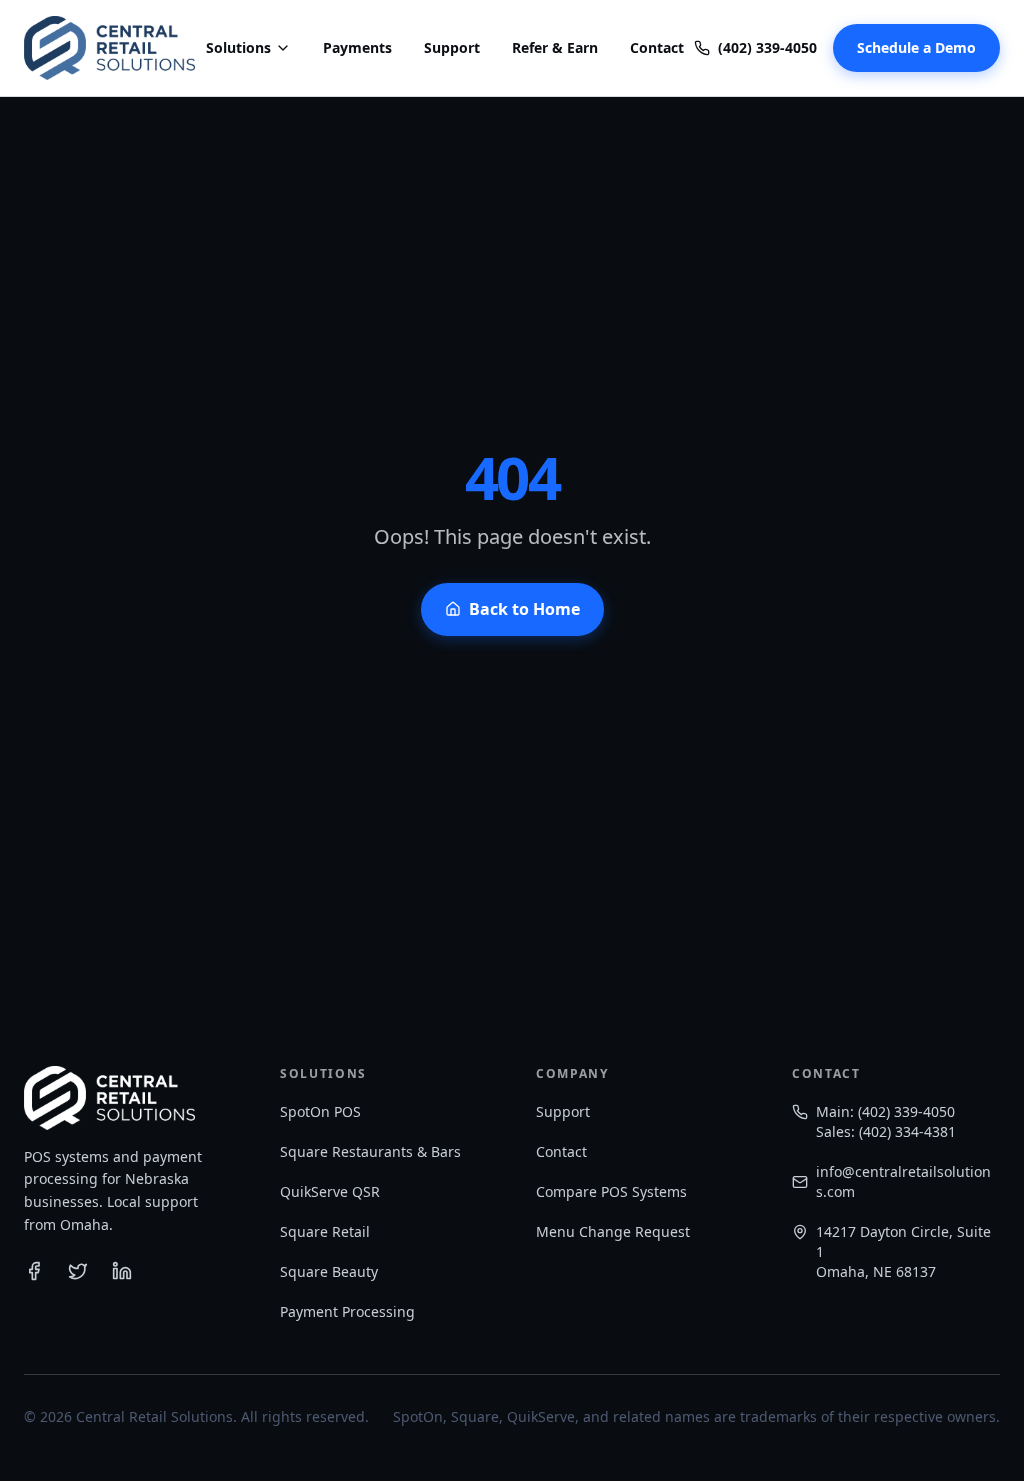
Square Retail (325, 1231)
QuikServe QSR (330, 1191)
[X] (78, 1271)
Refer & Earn (555, 47)
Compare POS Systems (611, 1191)
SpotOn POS (320, 1111)
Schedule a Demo (916, 47)
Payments (357, 47)
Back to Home (524, 609)
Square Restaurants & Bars (370, 1151)
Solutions (238, 47)
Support (452, 47)
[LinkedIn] (122, 1271)
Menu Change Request (613, 1231)
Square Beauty (329, 1271)
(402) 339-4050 (767, 47)
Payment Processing (347, 1311)
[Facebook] (34, 1271)
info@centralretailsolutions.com (903, 1181)
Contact (657, 47)
